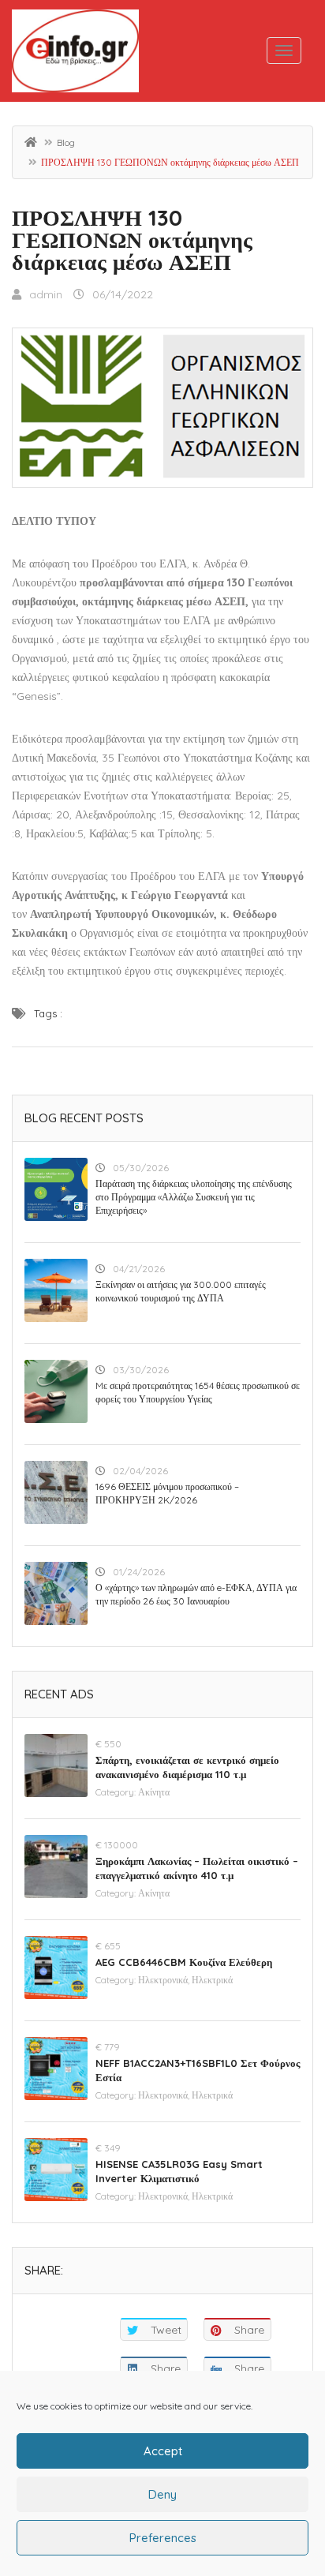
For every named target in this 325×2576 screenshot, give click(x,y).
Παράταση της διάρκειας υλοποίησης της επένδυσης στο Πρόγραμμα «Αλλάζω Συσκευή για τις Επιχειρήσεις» (194, 1197)
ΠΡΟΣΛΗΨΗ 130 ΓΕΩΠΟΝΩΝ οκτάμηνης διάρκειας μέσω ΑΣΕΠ (132, 240)
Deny (162, 2494)
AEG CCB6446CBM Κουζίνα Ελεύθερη (184, 1962)
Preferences (163, 2538)
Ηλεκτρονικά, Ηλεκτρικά (185, 1980)
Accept (163, 2451)
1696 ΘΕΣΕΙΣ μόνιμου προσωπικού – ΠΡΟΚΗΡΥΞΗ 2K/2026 (167, 1493)
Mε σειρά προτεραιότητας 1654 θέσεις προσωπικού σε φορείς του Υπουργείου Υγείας (198, 1392)
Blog (66, 142)
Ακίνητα (154, 1792)
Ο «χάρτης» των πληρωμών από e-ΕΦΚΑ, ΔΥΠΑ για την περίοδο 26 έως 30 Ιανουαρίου (196, 1594)
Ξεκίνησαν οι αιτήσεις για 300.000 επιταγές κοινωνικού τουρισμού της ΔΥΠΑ (181, 1291)
